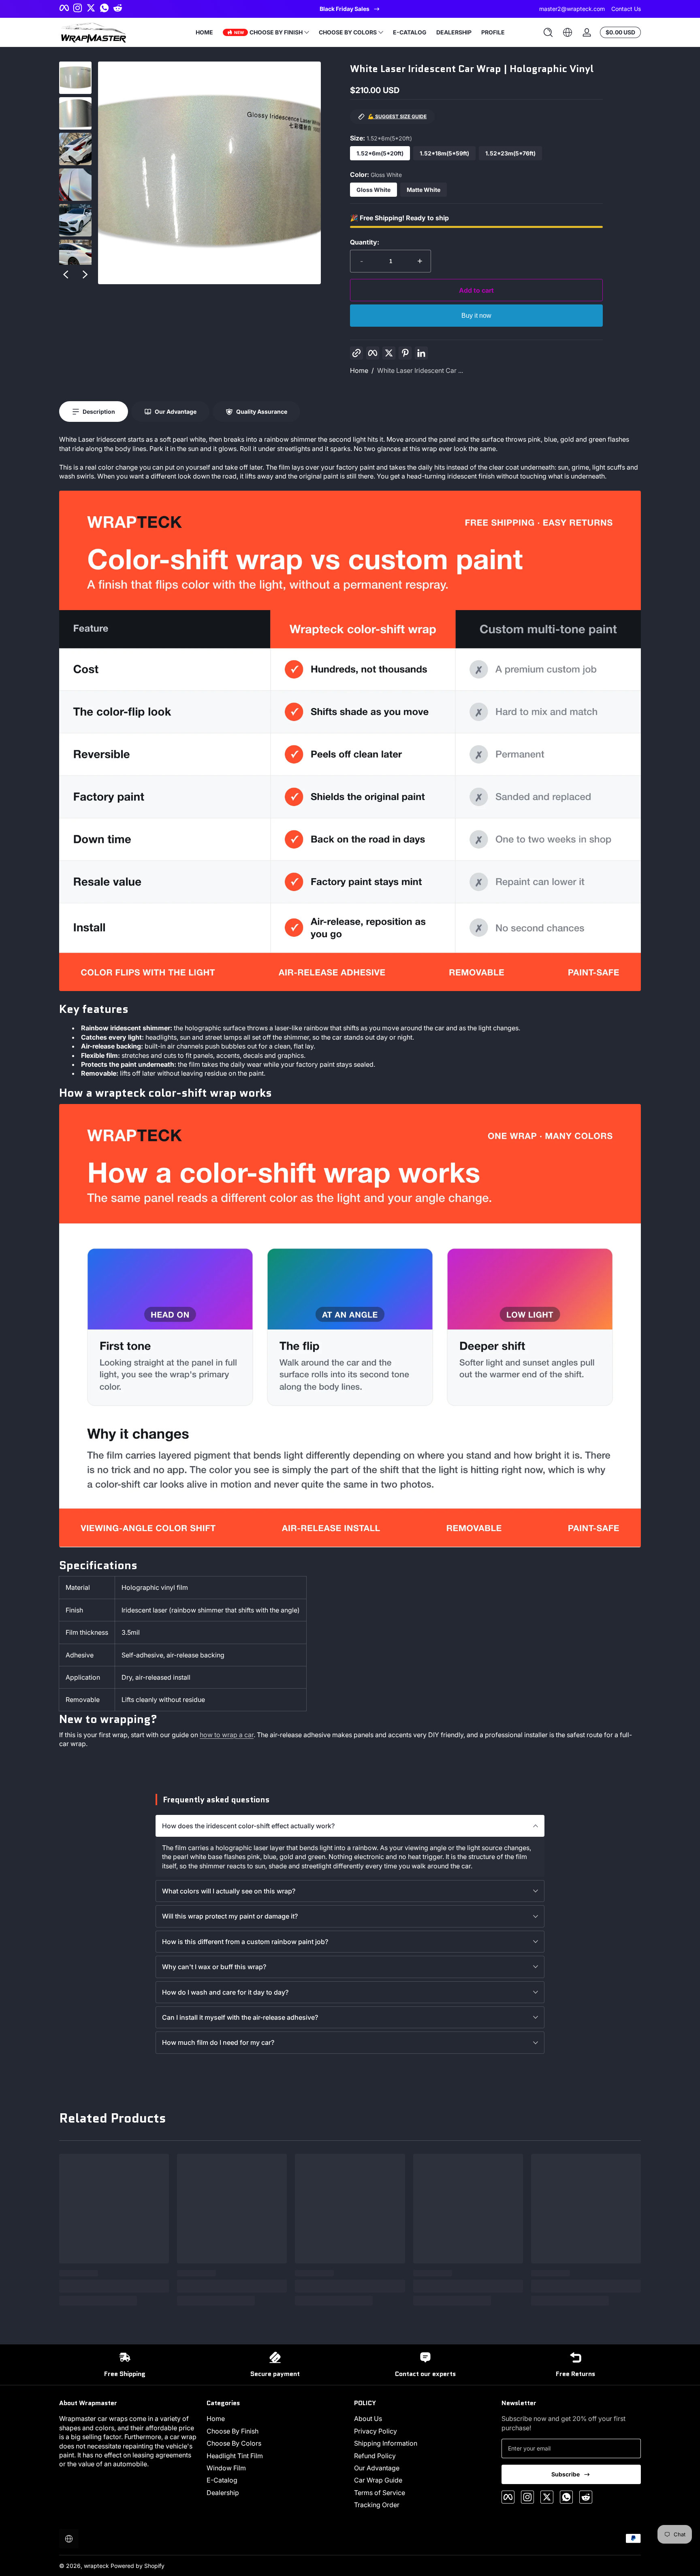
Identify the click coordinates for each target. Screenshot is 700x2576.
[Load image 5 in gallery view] (75, 220)
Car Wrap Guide (378, 2480)
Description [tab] (99, 412)
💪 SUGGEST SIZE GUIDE (397, 116)
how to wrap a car (227, 1735)
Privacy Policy (376, 2431)
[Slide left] (66, 274)
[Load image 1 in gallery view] (75, 78)
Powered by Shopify (138, 2566)
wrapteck (96, 2566)
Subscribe (566, 2474)
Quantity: (365, 242)
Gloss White (373, 190)
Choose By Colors (234, 2443)
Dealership (223, 2493)
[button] (548, 32)
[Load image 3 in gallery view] (75, 149)
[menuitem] (276, 2419)
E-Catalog (222, 2480)
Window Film (226, 2468)
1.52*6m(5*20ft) (380, 153)
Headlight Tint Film (235, 2456)
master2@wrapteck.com (572, 9)
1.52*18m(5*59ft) (444, 153)
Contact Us (626, 9)
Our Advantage (377, 2468)
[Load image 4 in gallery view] (75, 185)
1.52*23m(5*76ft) (510, 153)
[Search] (548, 32)
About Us (368, 2419)
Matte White (424, 190)
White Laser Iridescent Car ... (420, 370)
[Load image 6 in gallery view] (75, 256)
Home (359, 370)
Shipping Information (386, 2443)
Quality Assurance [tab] (262, 412)
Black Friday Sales (345, 9)
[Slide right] (85, 274)
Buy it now (476, 316)
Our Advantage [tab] (176, 412)
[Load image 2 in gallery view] (75, 113)
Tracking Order (377, 2505)
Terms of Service (380, 2493)
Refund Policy (375, 2456)
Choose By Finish (233, 2431)
